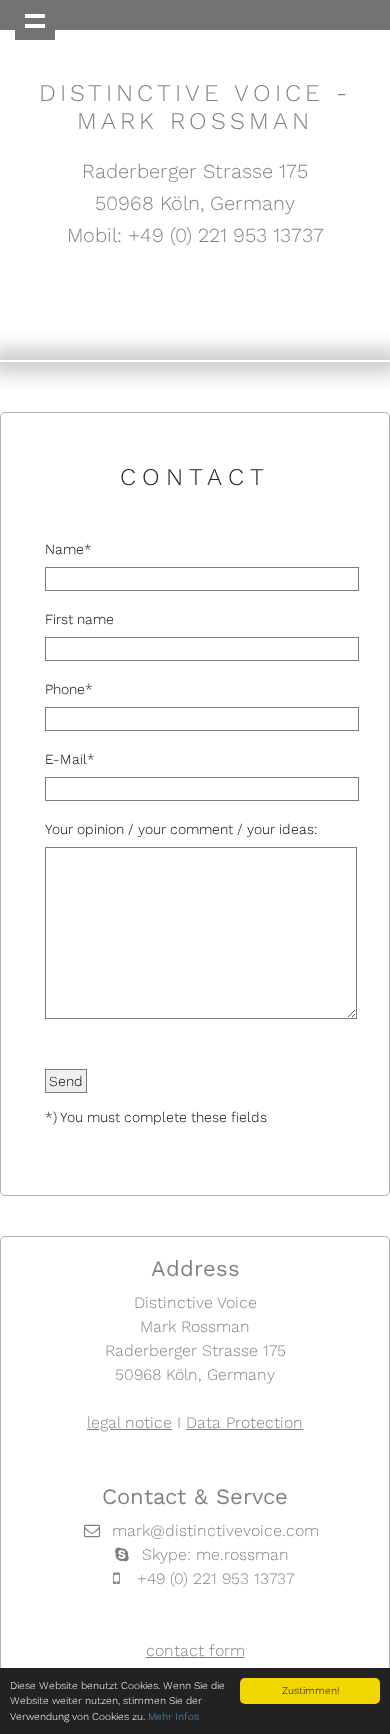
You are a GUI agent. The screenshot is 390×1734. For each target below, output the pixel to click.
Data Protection (244, 1422)
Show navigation (35, 20)
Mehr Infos (173, 1716)
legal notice (129, 1422)
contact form (195, 1650)
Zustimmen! (310, 1690)
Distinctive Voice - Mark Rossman (195, 107)
